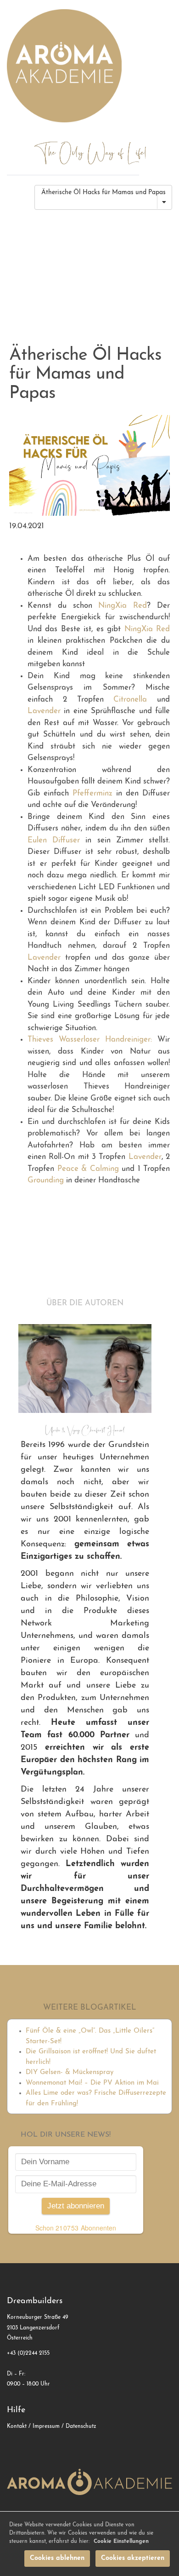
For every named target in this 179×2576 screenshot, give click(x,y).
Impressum (46, 2426)
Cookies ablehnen (57, 2558)
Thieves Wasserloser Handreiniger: (90, 1040)
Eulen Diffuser (54, 840)
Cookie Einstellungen (121, 2541)
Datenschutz (81, 2426)
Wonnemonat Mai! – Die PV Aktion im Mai (92, 2083)
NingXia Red (123, 606)
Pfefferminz (92, 793)
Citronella (130, 700)
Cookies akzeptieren (133, 2558)
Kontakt (17, 2426)
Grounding (46, 1180)
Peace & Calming (88, 1169)
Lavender (44, 711)
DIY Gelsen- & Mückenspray (70, 2072)
